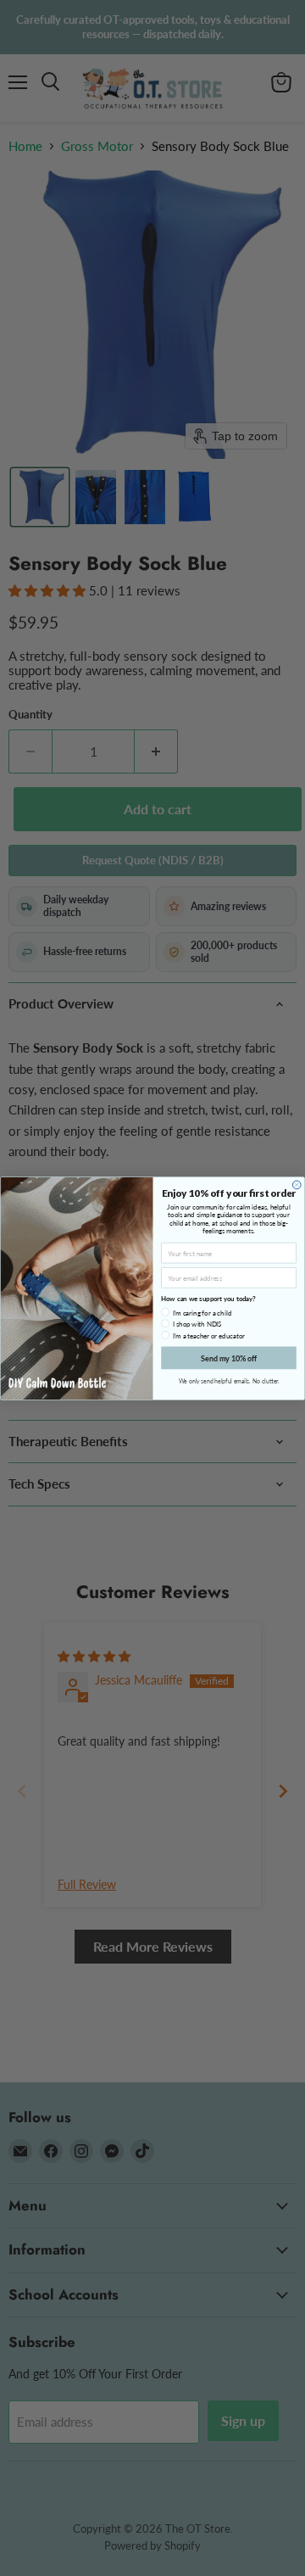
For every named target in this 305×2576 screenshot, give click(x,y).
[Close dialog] (297, 1185)
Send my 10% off (228, 1358)
